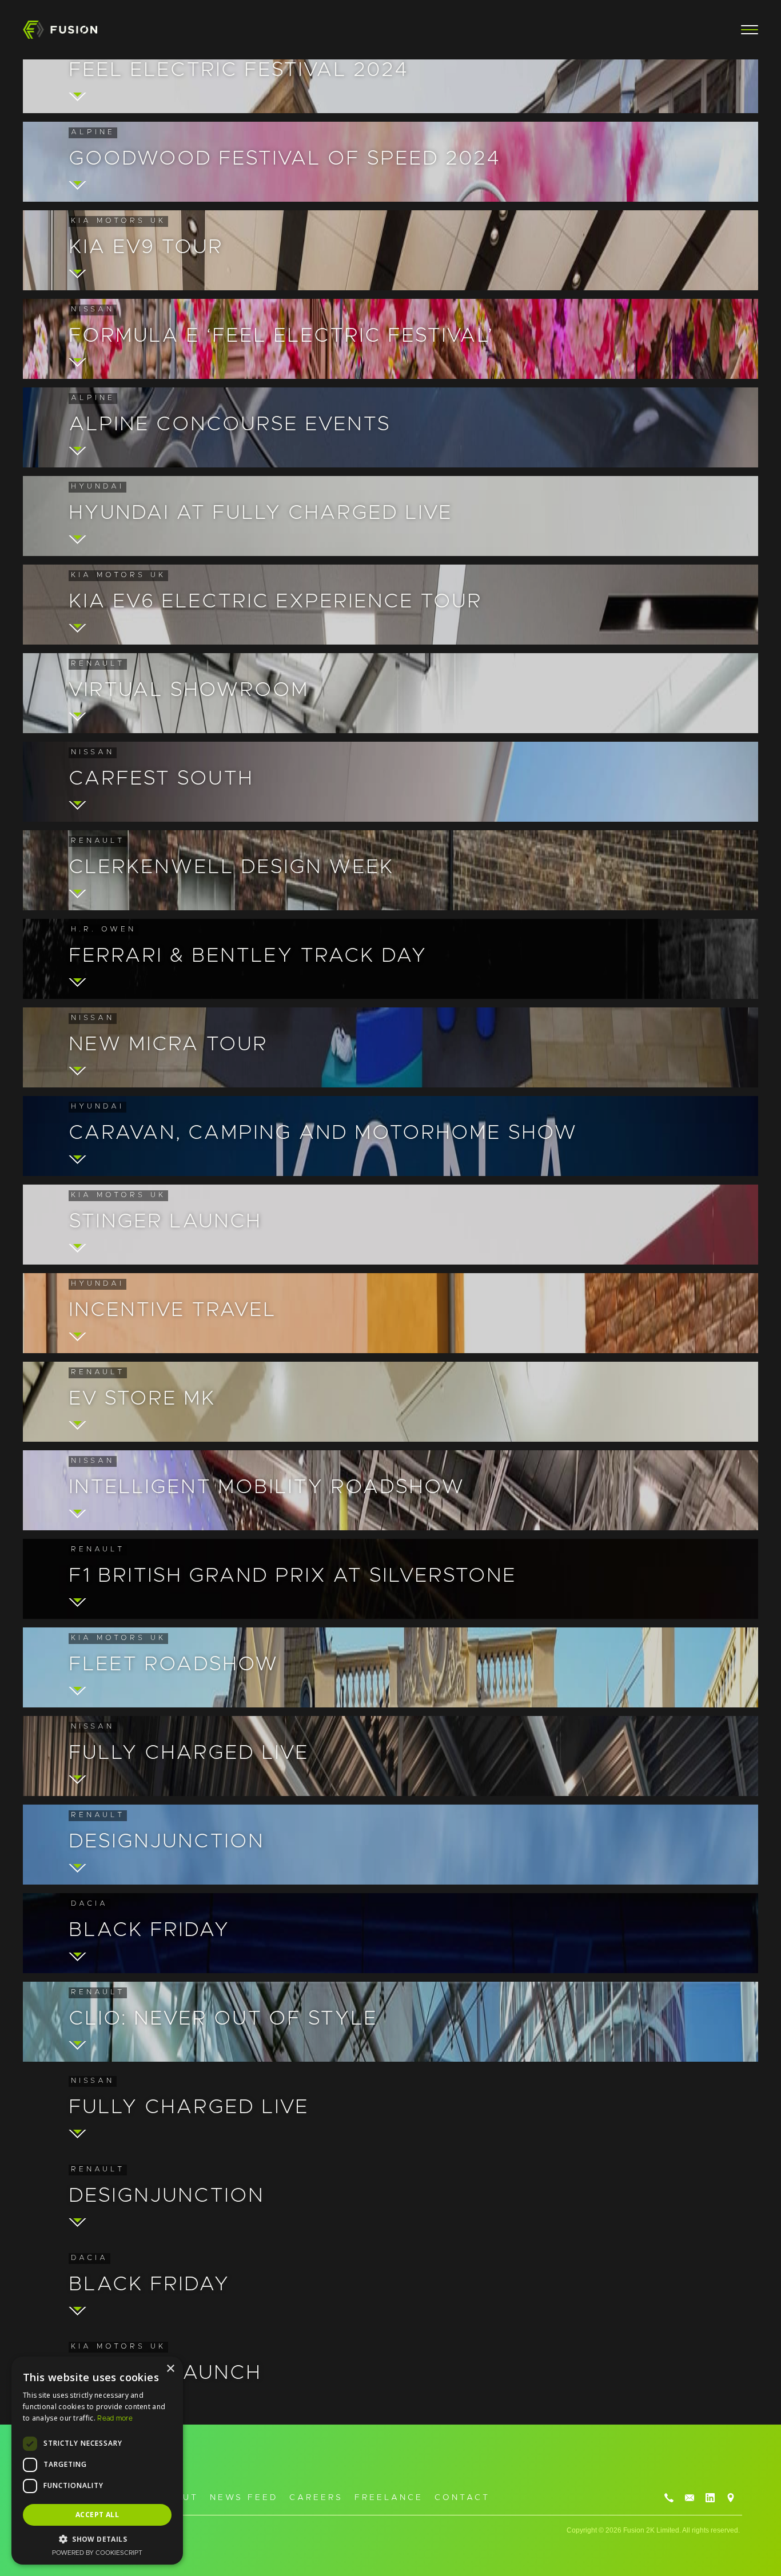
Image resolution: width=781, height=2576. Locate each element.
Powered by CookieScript (97, 2553)
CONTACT (462, 2498)
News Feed (244, 2498)
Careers (316, 2498)
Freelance (389, 2498)
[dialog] (97, 2461)
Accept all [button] (97, 2515)
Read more (115, 2418)
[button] (744, 30)
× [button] (170, 2369)
